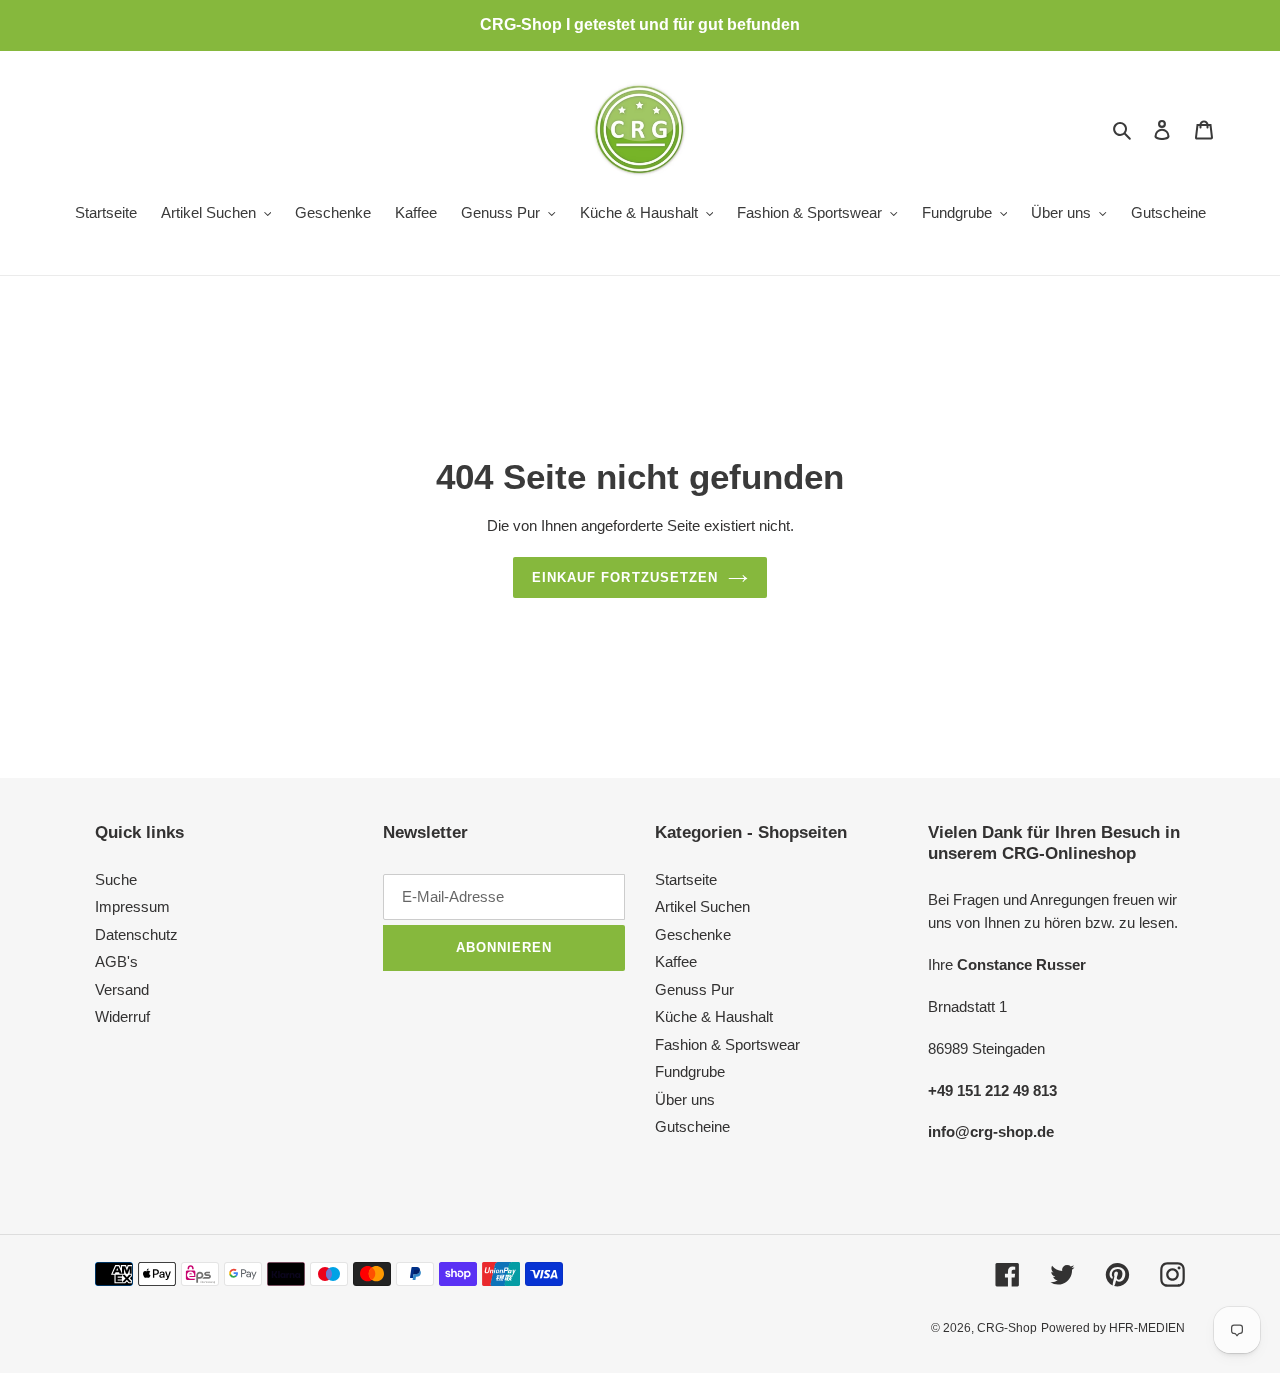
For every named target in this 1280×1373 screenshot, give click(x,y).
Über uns (685, 1099)
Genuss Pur (694, 989)
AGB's (116, 961)
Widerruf (122, 1016)
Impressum (132, 906)
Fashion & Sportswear (727, 1044)
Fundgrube (690, 1071)
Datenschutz (136, 934)
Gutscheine (692, 1126)
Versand (122, 989)
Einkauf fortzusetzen (625, 577)
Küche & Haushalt (714, 1016)
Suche (116, 879)
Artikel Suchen (702, 906)
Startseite (686, 879)
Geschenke (693, 934)
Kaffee (676, 961)
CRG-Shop (1007, 1328)
